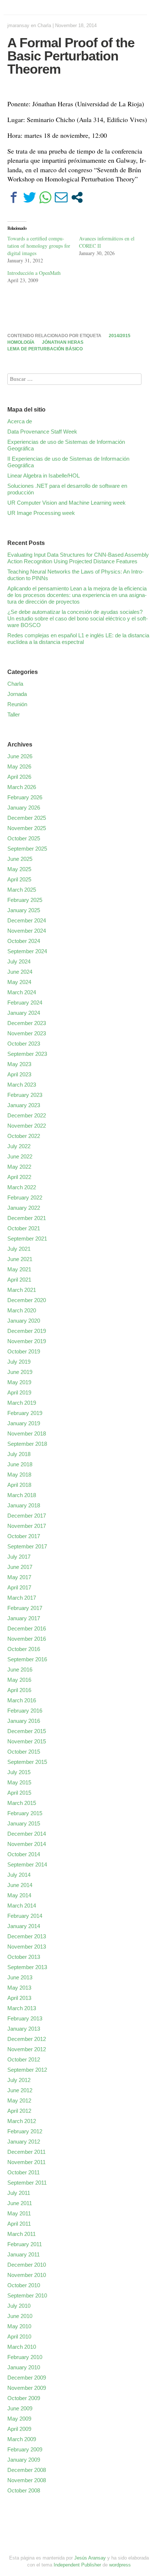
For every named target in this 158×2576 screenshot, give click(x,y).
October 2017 (24, 1536)
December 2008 (27, 2470)
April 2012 (19, 2111)
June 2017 (20, 1567)
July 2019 (19, 1362)
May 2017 (19, 1577)
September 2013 (27, 1967)
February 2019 (25, 1413)
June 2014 (20, 1885)
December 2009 (27, 2378)
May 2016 (19, 1680)
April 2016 (19, 1690)
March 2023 (22, 1085)
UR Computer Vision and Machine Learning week (67, 503)
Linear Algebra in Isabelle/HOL (44, 476)
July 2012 (19, 2080)
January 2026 (24, 808)
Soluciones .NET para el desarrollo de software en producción (67, 489)
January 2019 (24, 1423)
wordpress (120, 2565)
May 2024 (19, 982)
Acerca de (20, 421)
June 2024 (20, 972)
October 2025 (24, 838)
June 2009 (20, 2408)
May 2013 (19, 1988)
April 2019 (19, 1392)
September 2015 (27, 1762)
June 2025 (20, 859)
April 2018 (19, 1485)
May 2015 (19, 1782)
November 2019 (27, 1341)
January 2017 (24, 1618)
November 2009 (27, 2388)
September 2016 (27, 1659)
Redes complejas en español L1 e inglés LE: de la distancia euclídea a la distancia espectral (78, 639)
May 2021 (19, 1269)
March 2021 (22, 1290)
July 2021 (19, 1249)
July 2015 (19, 1772)
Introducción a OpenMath (34, 273)
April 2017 (19, 1587)
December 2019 (27, 1331)
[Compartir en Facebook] (14, 197)
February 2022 (25, 1197)
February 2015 (25, 1813)
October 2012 (24, 2059)
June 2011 (20, 2203)
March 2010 (22, 2347)
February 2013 (25, 2018)
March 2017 (22, 1598)
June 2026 (20, 756)
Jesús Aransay (91, 2558)
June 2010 (20, 2316)
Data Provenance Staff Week (42, 432)
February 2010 (25, 2357)
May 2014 (19, 1895)
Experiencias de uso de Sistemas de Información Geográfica (66, 445)
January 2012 (24, 2142)
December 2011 (26, 2152)
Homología (21, 342)
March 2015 (22, 1803)
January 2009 (24, 2460)
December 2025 (27, 818)
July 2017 (19, 1557)
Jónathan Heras (63, 342)
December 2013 (27, 1936)
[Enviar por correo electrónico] (61, 197)
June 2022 (20, 1156)
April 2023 (19, 1074)
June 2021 (20, 1259)
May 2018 (19, 1475)
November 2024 (27, 931)
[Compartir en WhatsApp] (45, 197)
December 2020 (27, 1300)
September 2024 (27, 951)
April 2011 (19, 2224)
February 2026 (25, 797)
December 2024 (27, 920)
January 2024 (24, 1013)
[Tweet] (30, 197)
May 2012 (19, 2100)
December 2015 (27, 1731)
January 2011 (24, 2254)
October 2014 (24, 1854)
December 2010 (27, 2265)
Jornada (17, 694)
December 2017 (27, 1516)
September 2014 (27, 1864)
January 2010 (24, 2367)
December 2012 (27, 2039)
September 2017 (27, 1546)
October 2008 (24, 2490)
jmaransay (18, 25)
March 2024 (22, 992)
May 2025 (19, 869)
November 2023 (27, 1033)
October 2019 (24, 1351)
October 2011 (24, 2172)
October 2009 (24, 2398)
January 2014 (24, 1926)
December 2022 (27, 1115)
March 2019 (22, 1403)
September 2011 (27, 2183)
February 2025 (25, 900)
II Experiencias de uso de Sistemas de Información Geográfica (68, 462)
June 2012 (20, 2090)
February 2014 (25, 1916)
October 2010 (24, 2285)
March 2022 (22, 1187)
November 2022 (27, 1126)
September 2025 (27, 849)
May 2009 (19, 2419)
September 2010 (27, 2295)
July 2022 (19, 1146)
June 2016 (20, 1670)
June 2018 (20, 1464)
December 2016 (27, 1628)
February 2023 (25, 1095)
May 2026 (19, 766)
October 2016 (24, 1649)
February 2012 (25, 2131)
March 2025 (22, 890)
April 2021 (19, 1280)
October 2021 (24, 1228)
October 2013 (24, 1957)
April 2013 (19, 1998)
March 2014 (22, 1906)
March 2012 (22, 2121)
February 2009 (25, 2449)
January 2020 (24, 1321)
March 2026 (22, 787)
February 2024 (25, 1003)
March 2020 (22, 1310)
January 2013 (24, 2029)
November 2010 (27, 2275)
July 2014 (19, 1875)
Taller (14, 714)
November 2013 (27, 1947)
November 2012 (27, 2049)
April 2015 (19, 1793)
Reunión (17, 704)
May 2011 (19, 2213)
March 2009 (22, 2439)
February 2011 (25, 2244)
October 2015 (24, 1752)
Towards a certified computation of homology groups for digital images (39, 246)
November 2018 (27, 1433)
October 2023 (24, 1044)
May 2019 (19, 1382)
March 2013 (22, 2008)
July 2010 (19, 2306)
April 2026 (19, 777)
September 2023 (27, 1054)
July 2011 (19, 2193)
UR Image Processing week (41, 513)
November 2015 (27, 1741)
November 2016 (27, 1639)
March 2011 (21, 2234)
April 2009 (19, 2429)
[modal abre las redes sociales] (77, 197)
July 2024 (19, 961)
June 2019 (20, 1372)
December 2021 (27, 1218)
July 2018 (19, 1454)
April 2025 (19, 879)
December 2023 (27, 1023)
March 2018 (22, 1495)
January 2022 (24, 1208)
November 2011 (26, 2162)
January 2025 (24, 910)
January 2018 (24, 1505)
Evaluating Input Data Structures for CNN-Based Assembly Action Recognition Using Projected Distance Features (78, 558)
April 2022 (19, 1177)
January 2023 (24, 1105)
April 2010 (19, 2337)
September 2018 (27, 1444)
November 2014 (27, 1844)
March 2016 (22, 1700)
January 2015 (24, 1823)
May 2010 (19, 2326)
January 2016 (24, 1721)
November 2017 (27, 1526)
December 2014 (27, 1834)
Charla (44, 25)
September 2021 (27, 1239)
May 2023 (19, 1064)
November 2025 (27, 828)
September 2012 (27, 2070)
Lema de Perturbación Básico (45, 349)
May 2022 (19, 1167)
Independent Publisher (77, 2565)
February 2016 (25, 1711)
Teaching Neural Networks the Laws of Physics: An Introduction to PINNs (76, 575)
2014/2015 (120, 336)
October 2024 (24, 941)
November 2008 (27, 2480)
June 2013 (20, 1977)
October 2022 (24, 1136)
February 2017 (25, 1608)
